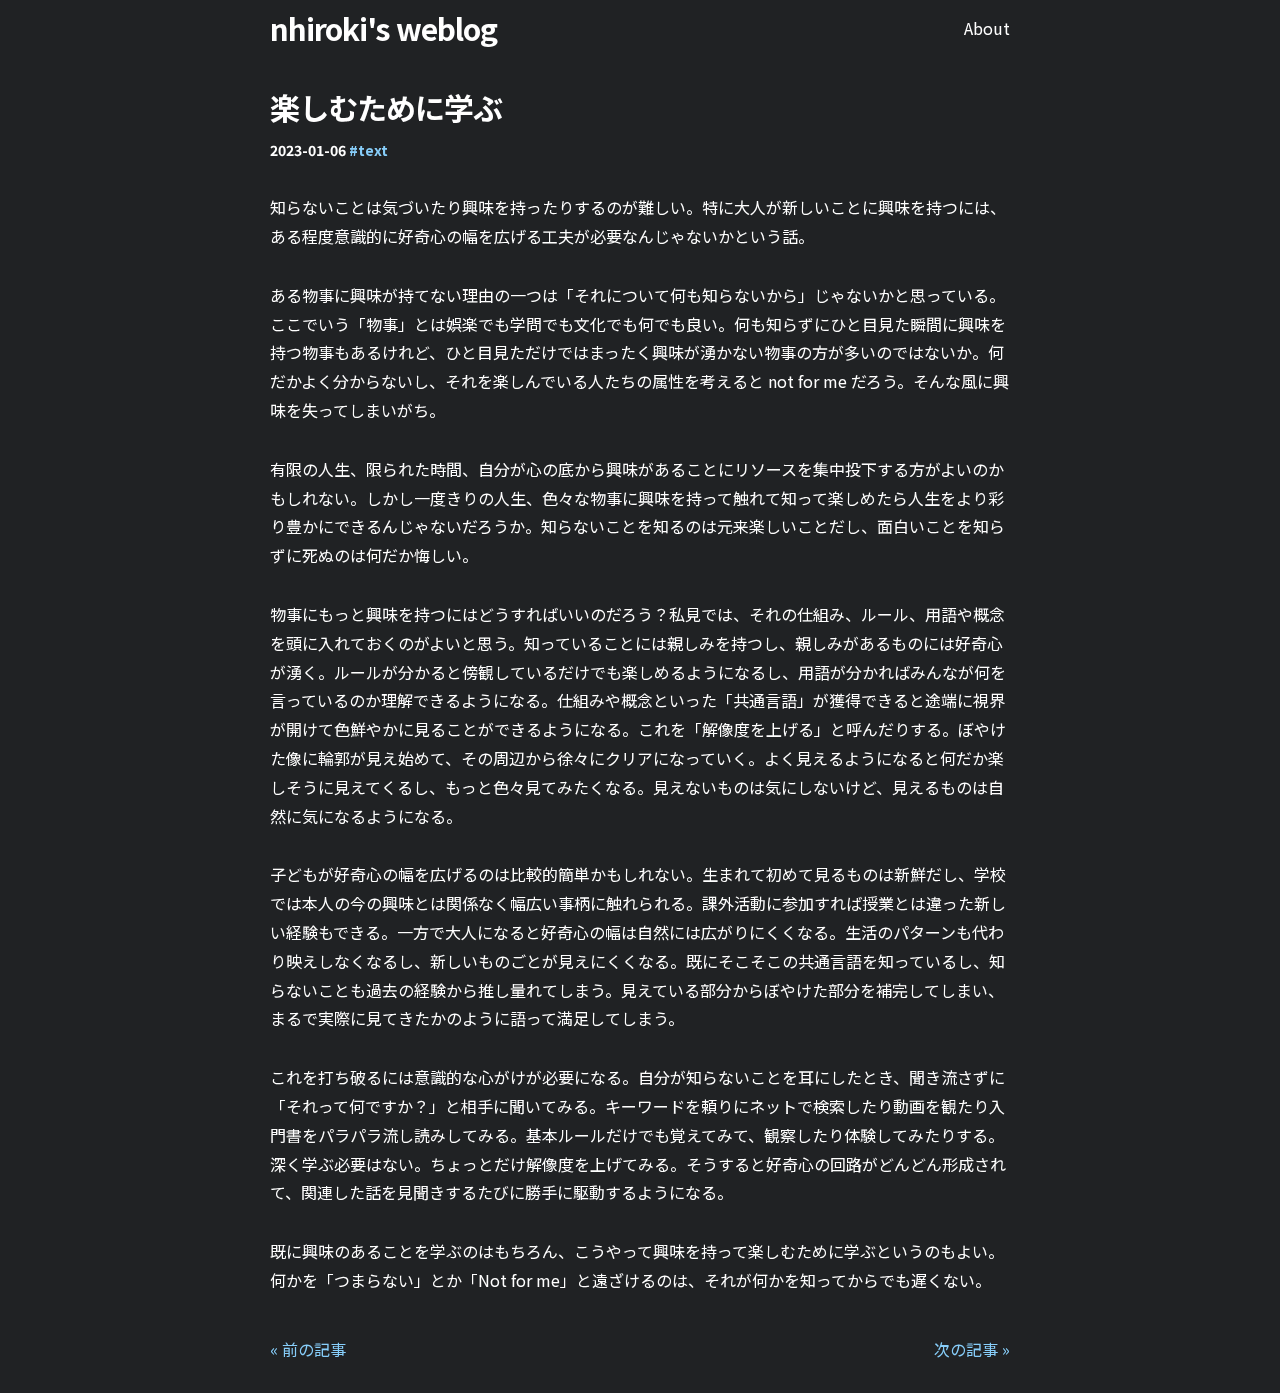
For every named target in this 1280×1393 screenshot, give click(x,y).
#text (368, 150)
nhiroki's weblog (383, 28)
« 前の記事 (308, 1349)
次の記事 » (972, 1349)
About (987, 28)
